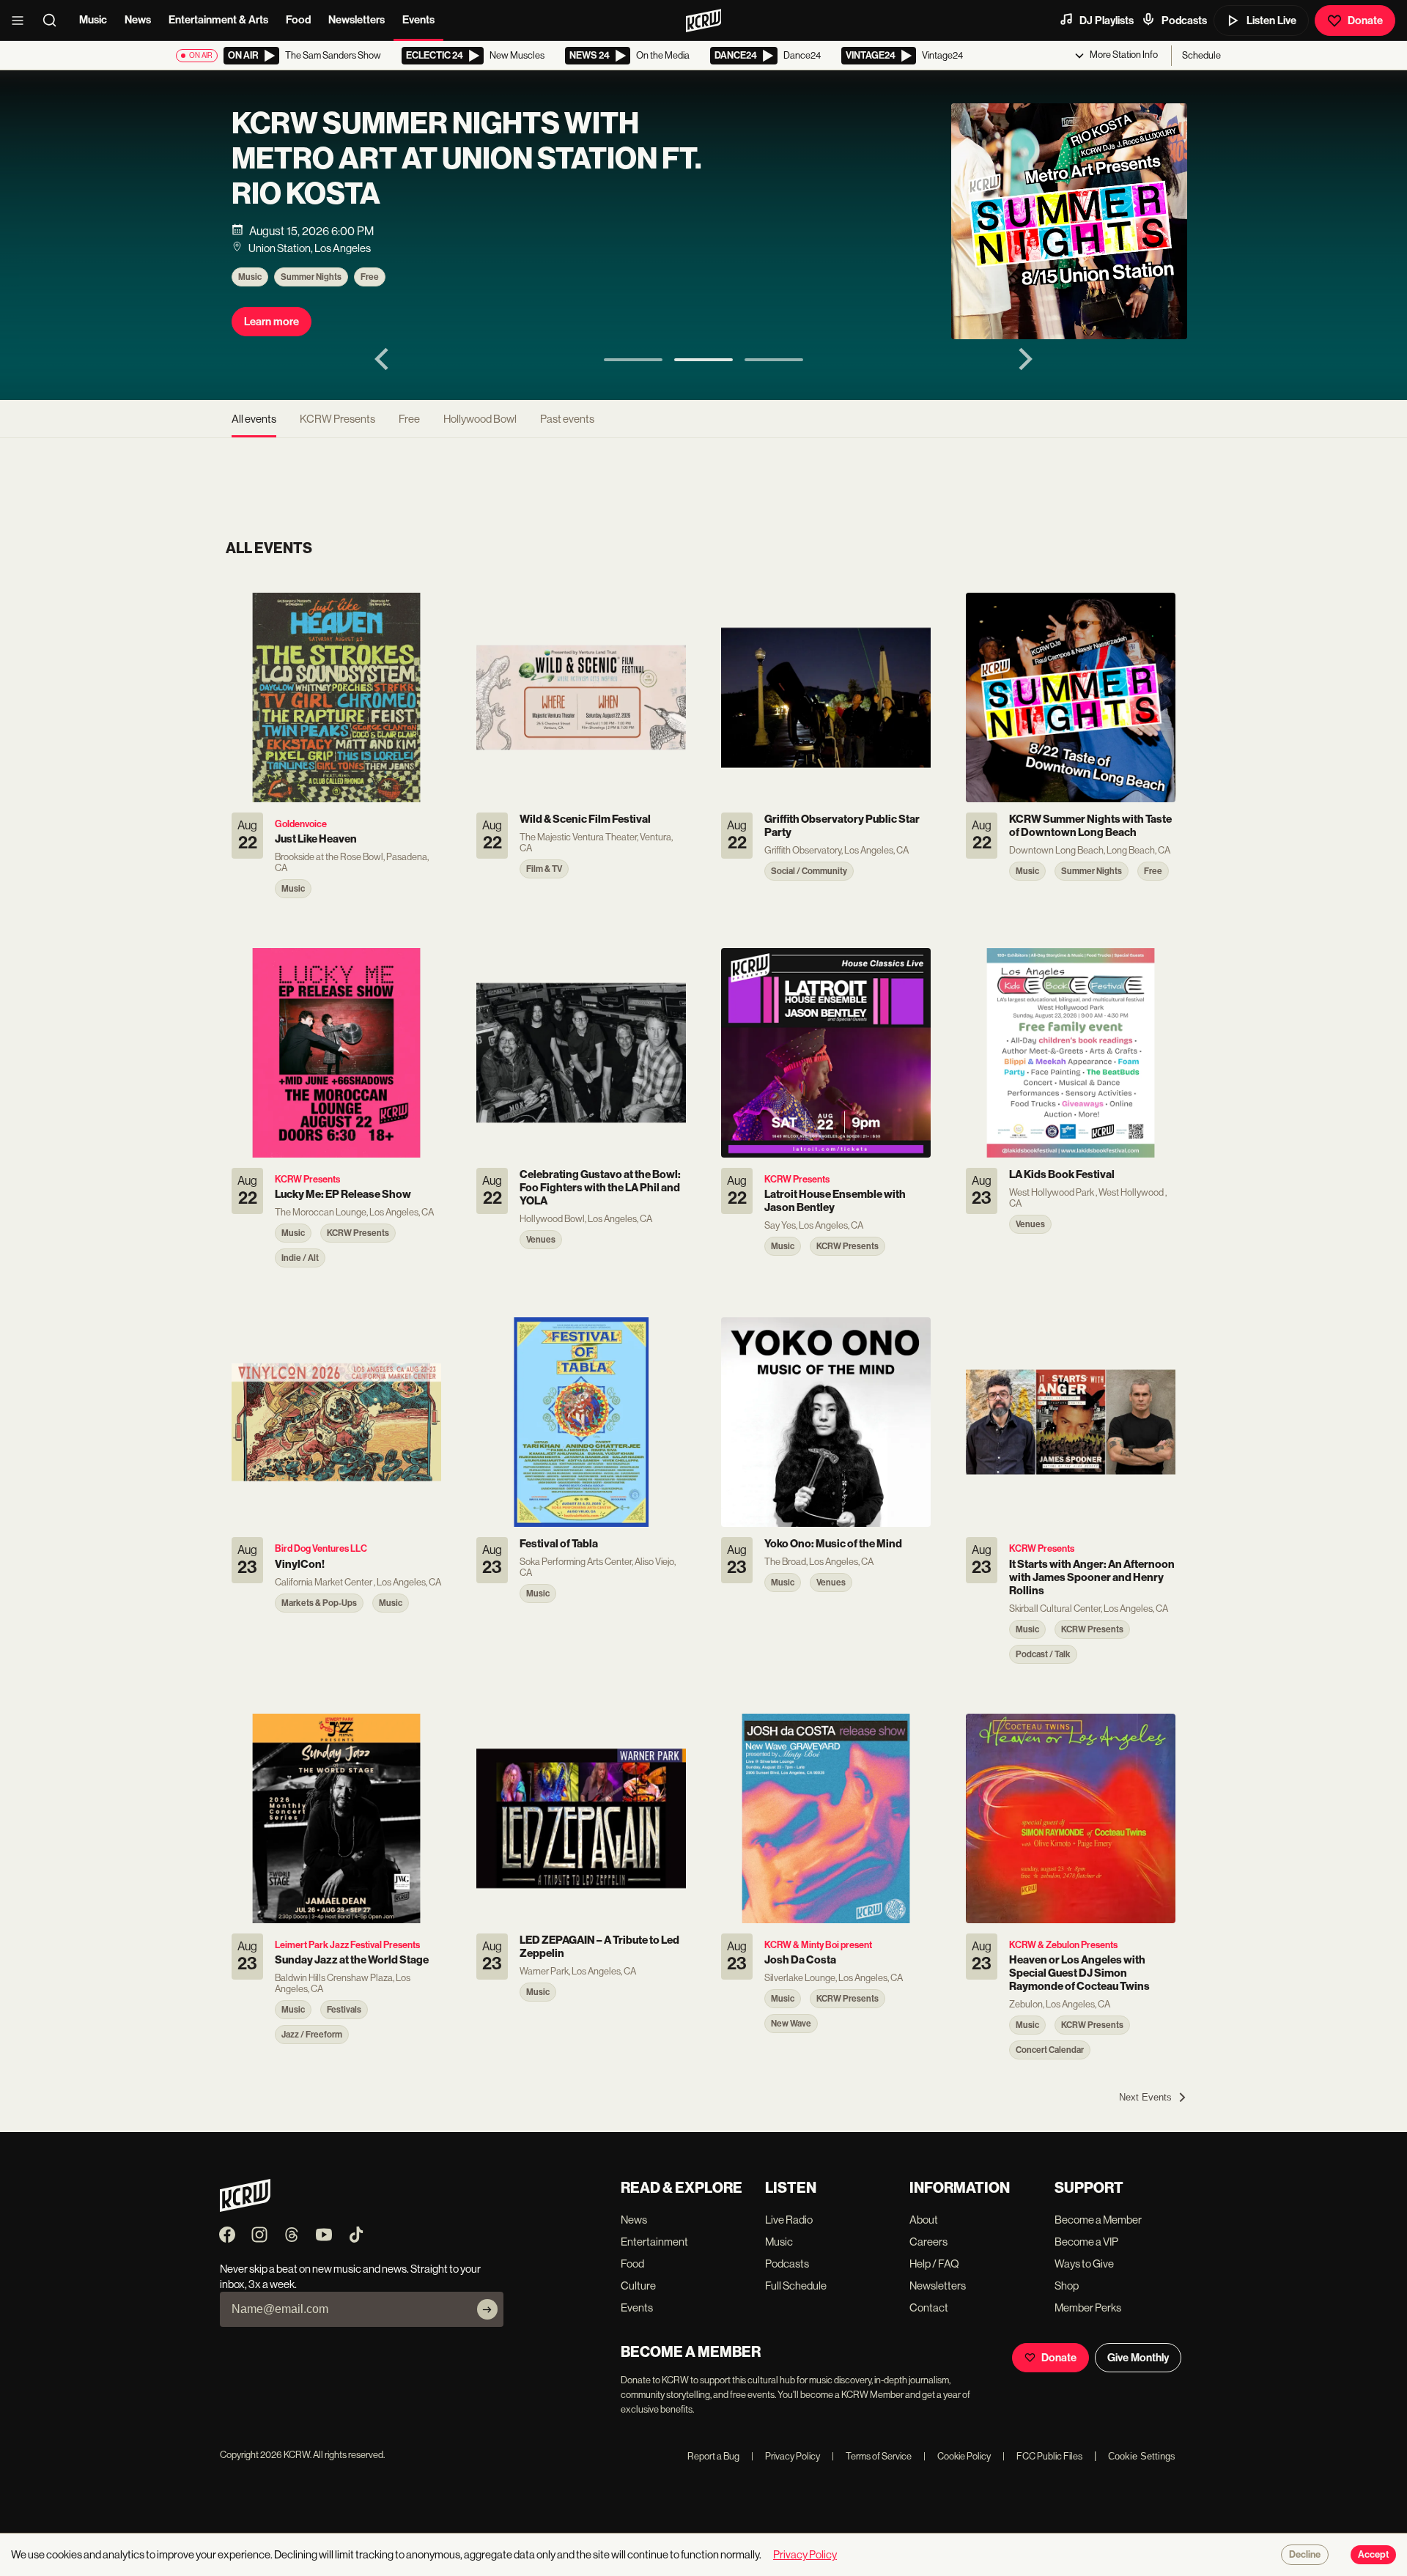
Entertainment (654, 2242)
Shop (1067, 2286)
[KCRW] (245, 2208)
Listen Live (1271, 21)
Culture (638, 2286)
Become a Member (1098, 2220)
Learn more (272, 322)
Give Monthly (1138, 2358)
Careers (928, 2242)
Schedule (1201, 55)
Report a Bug (713, 2456)
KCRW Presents (337, 419)
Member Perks (1088, 2307)
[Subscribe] (487, 2309)
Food (298, 20)
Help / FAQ (934, 2264)
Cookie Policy (957, 2456)
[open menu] (22, 21)
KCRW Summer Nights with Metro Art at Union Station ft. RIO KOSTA (466, 159)
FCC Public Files (1042, 2456)
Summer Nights (311, 277)
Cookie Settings (1142, 2456)
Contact (929, 2307)
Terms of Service (872, 2456)
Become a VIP (1086, 2242)
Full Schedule (796, 2286)
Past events (567, 419)
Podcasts (1184, 21)
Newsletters (357, 20)
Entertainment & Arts (218, 20)
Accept (1373, 2555)
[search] (54, 21)
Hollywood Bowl (480, 419)
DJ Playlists (1107, 21)
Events (418, 20)
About (924, 2220)
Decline (1305, 2555)
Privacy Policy (786, 2456)
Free (370, 277)
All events (254, 419)
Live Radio (789, 2220)
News (138, 20)
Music (93, 20)
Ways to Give (1084, 2264)
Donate (1365, 21)
